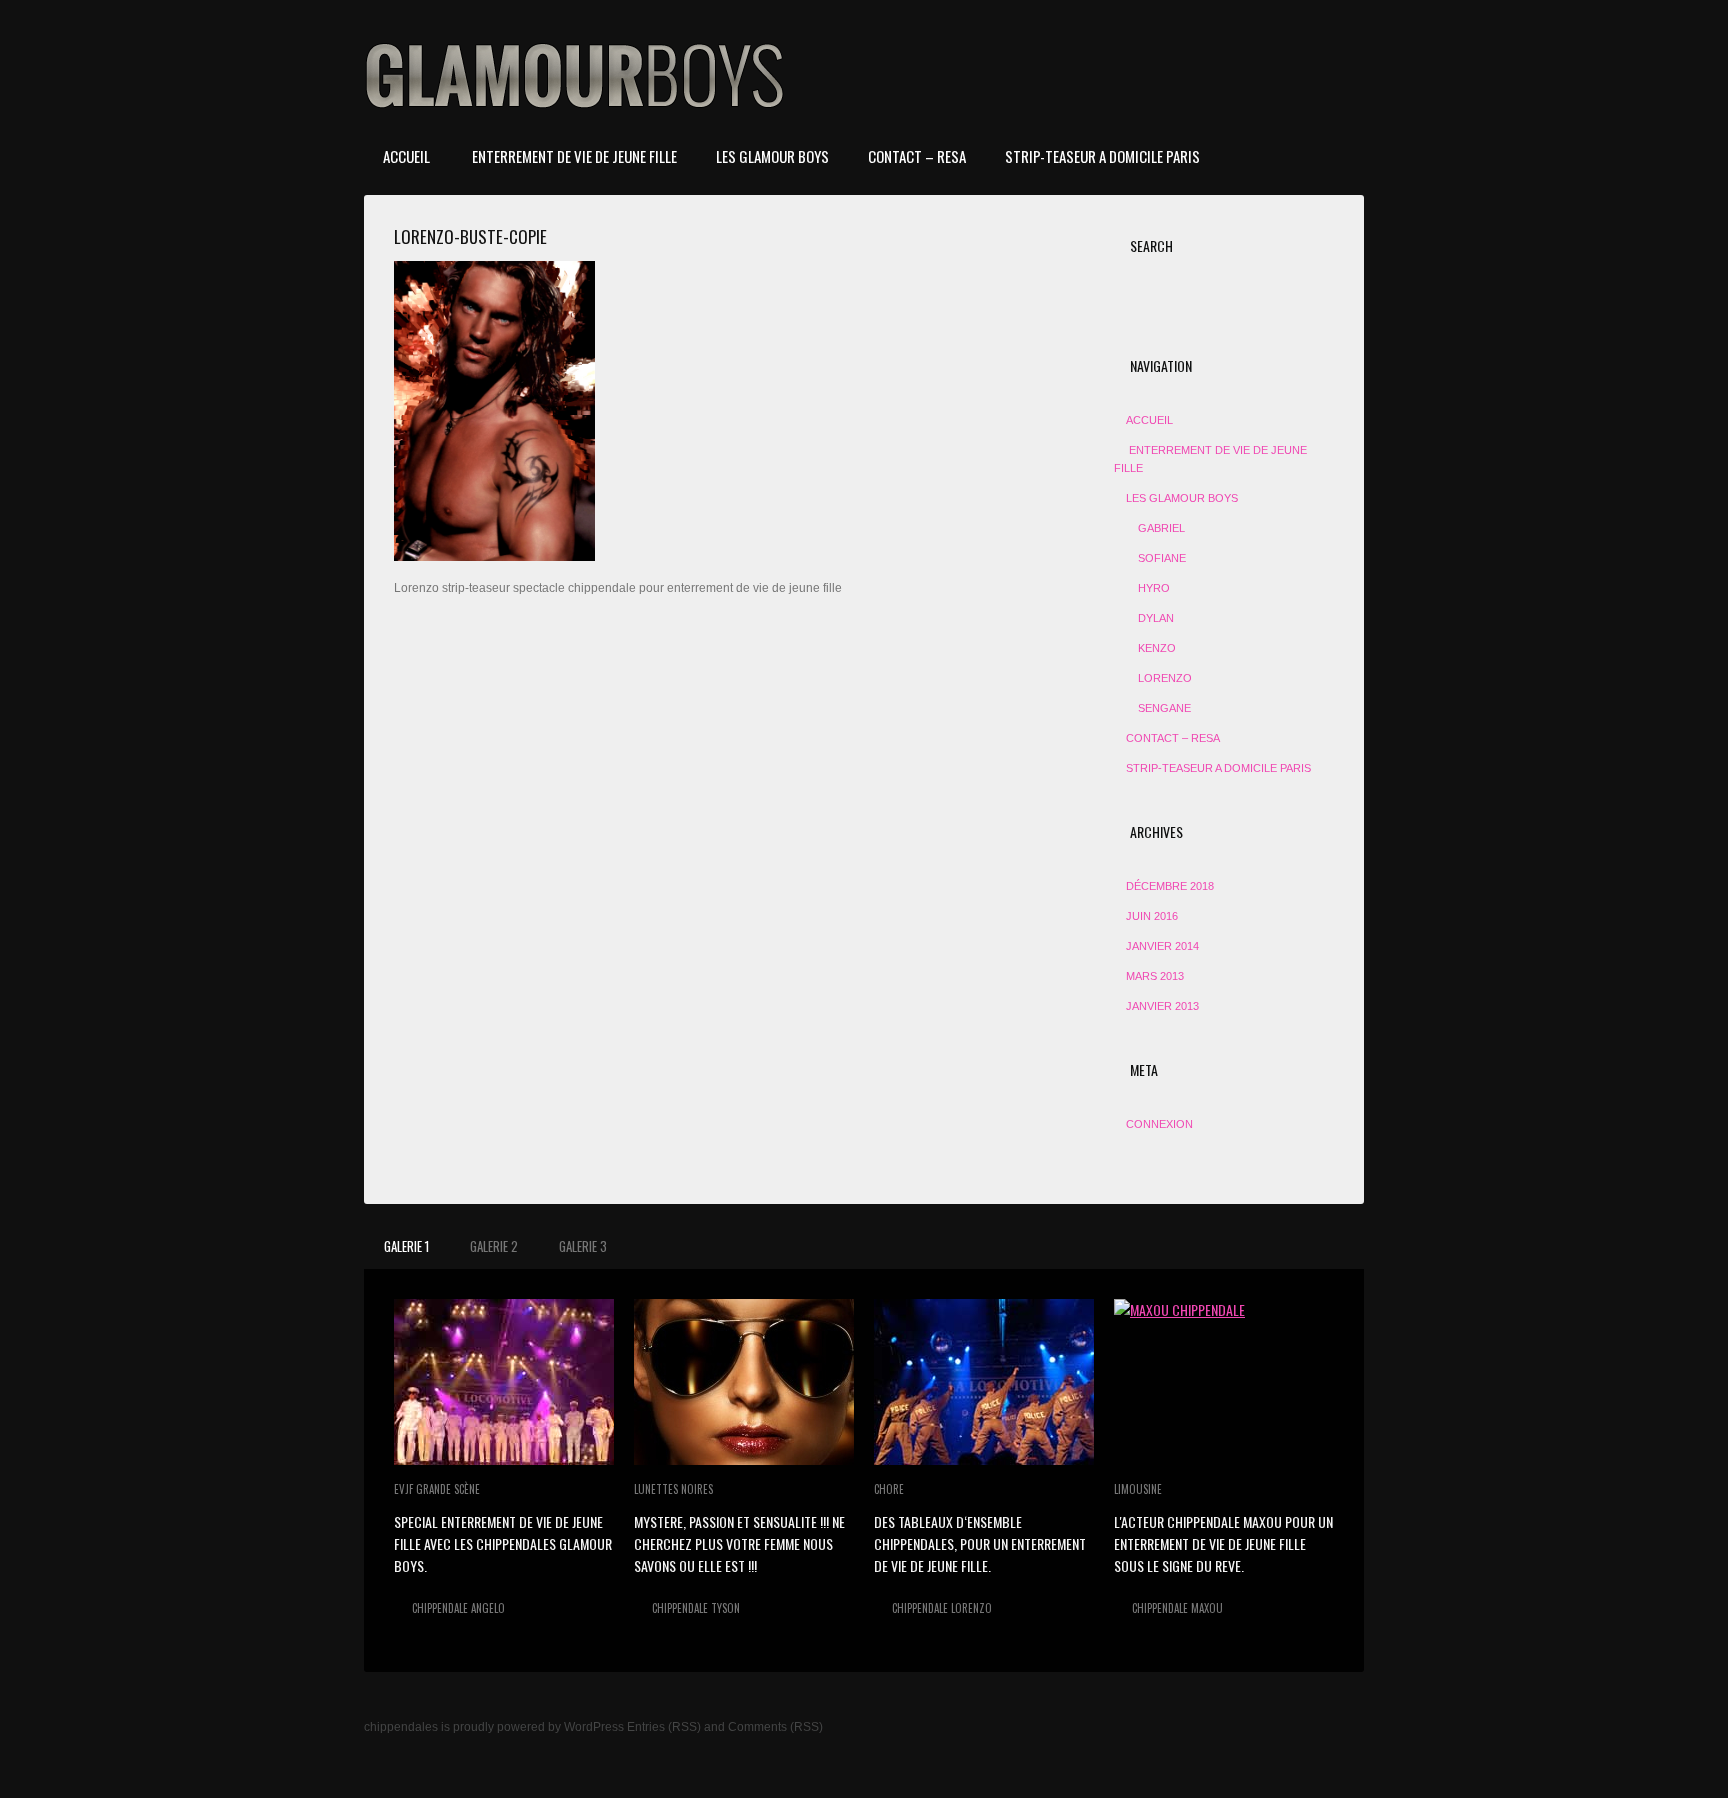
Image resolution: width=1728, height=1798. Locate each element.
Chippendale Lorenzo (942, 1608)
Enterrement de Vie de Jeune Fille (573, 156)
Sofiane (1162, 558)
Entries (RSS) (664, 1727)
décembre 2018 (1170, 886)
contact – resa (917, 156)
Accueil (406, 156)
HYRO (1154, 588)
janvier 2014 (1162, 946)
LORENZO (1165, 678)
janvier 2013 (1162, 1006)
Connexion (1159, 1124)
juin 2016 (1152, 916)
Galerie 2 (494, 1246)
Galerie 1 (406, 1246)
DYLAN (1156, 618)
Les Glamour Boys (772, 156)
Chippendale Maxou (1177, 1608)
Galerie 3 (583, 1246)
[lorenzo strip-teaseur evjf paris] (984, 1382)
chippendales (401, 1727)
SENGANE (1164, 708)
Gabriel (1161, 528)
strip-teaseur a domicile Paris (1102, 156)
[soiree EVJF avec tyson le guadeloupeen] (744, 1382)
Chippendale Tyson (696, 1608)
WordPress (594, 1727)
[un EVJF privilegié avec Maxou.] (1224, 1382)
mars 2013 (1155, 976)
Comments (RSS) (775, 1727)
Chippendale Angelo (458, 1608)
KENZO (1157, 648)
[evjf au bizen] (504, 1382)
